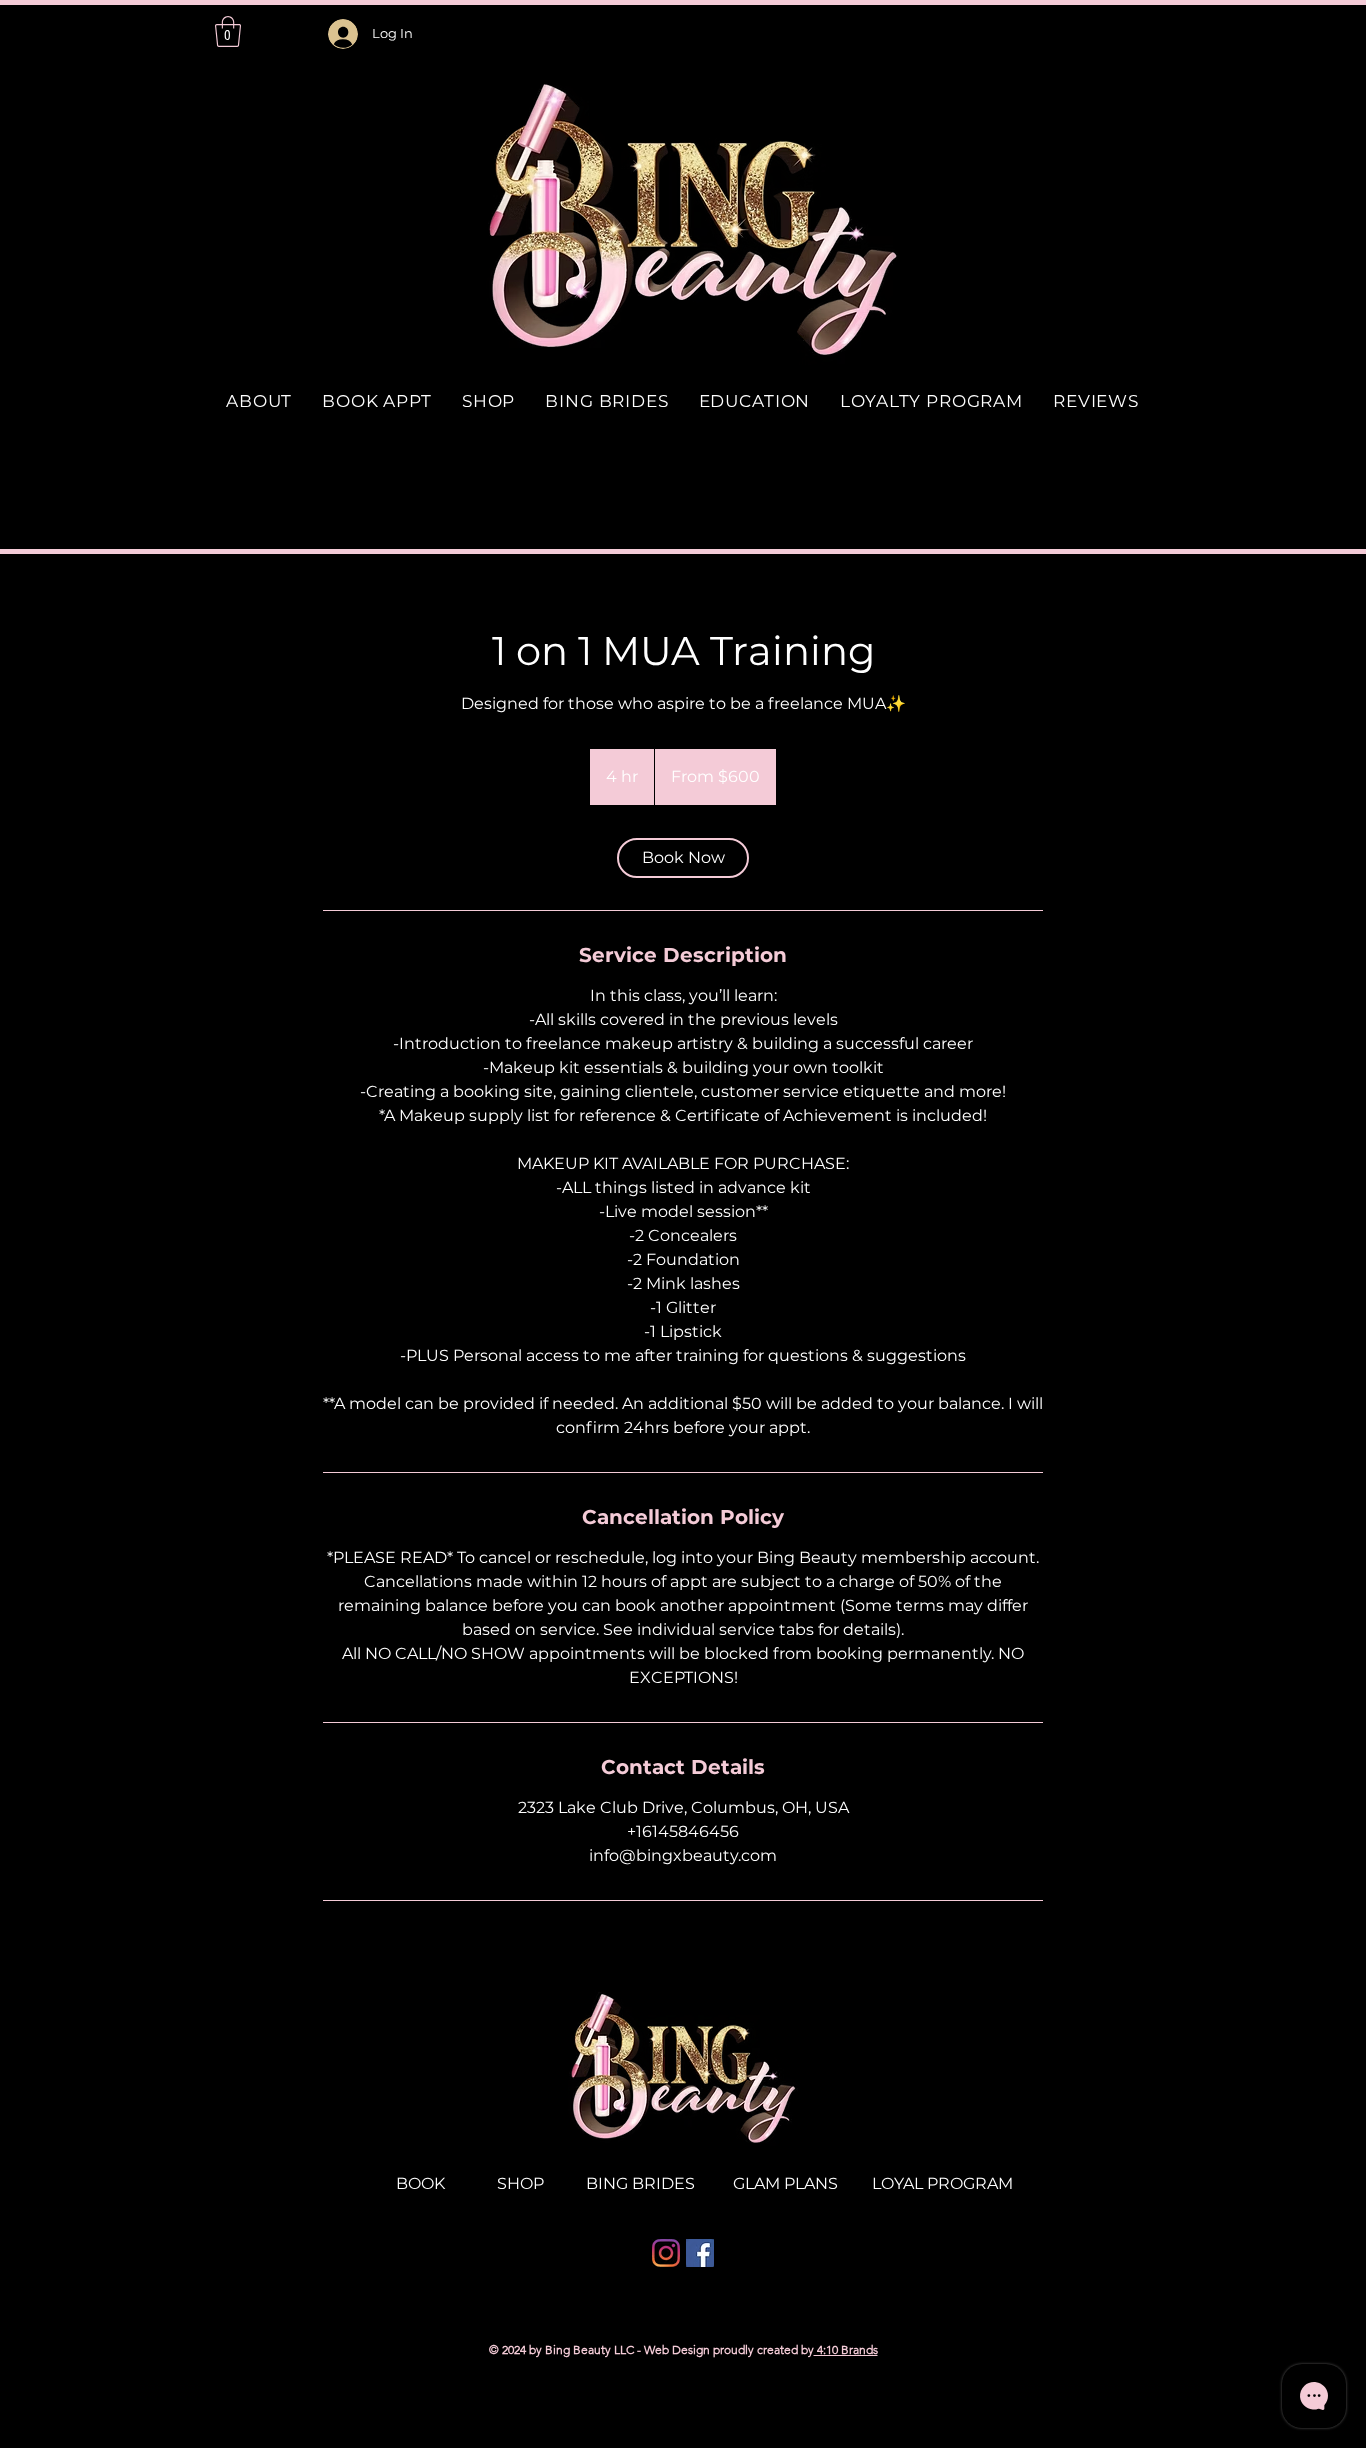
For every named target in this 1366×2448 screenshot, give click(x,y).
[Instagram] (666, 2253)
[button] (228, 31)
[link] (683, 858)
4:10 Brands (846, 2349)
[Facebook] (700, 2253)
